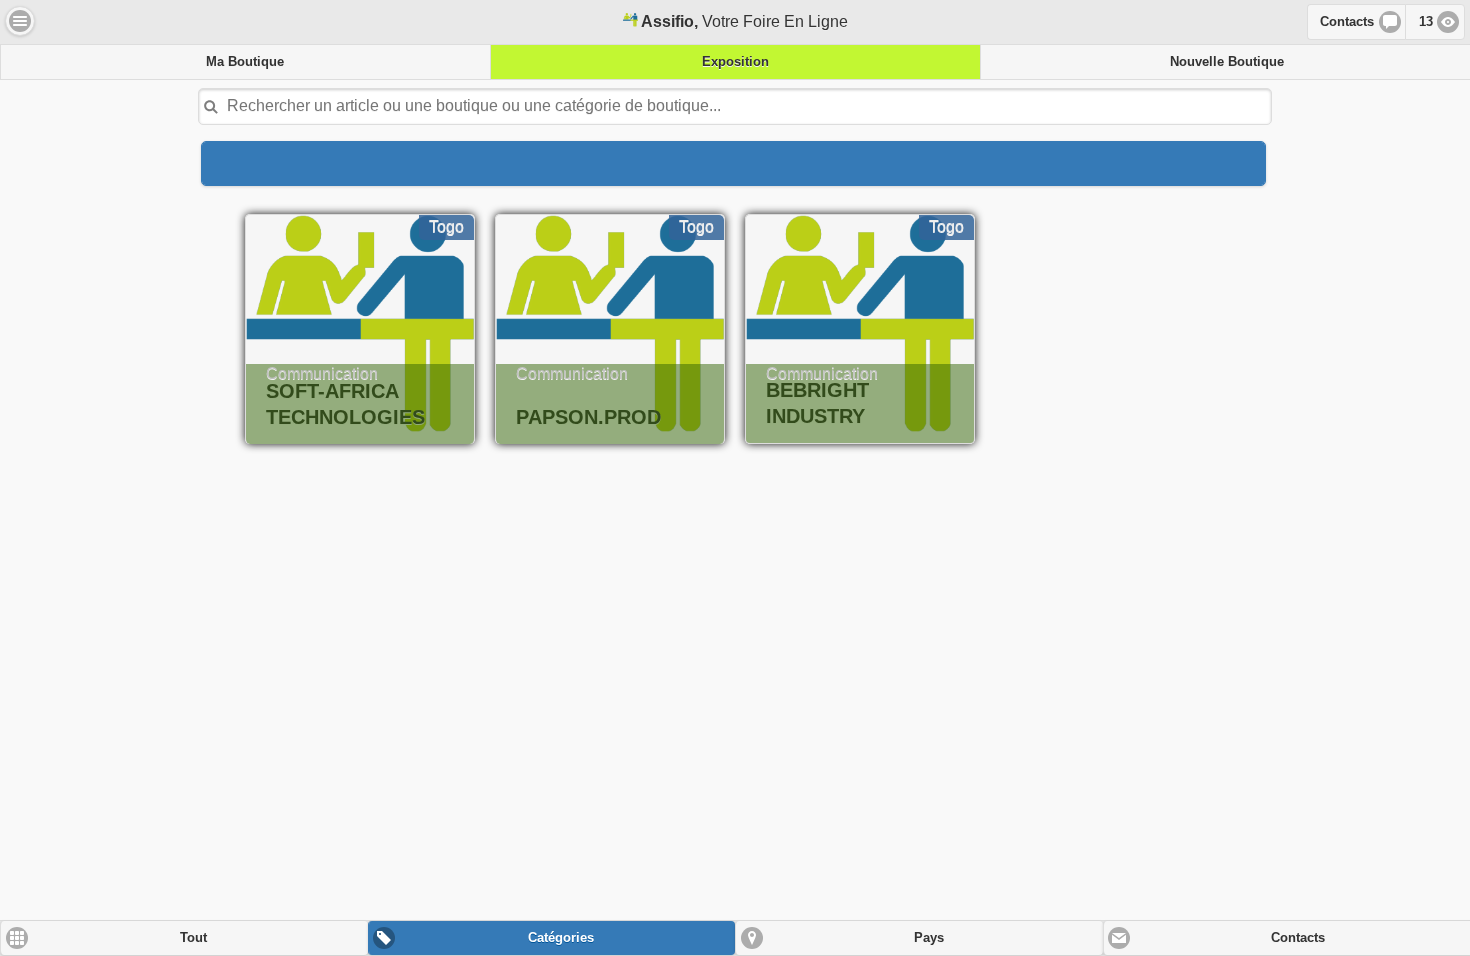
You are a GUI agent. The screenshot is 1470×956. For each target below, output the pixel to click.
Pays (929, 938)
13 (1426, 22)
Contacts (1347, 22)
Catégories (561, 938)
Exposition (735, 62)
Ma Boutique (245, 62)
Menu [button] (20, 21)
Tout (193, 938)
